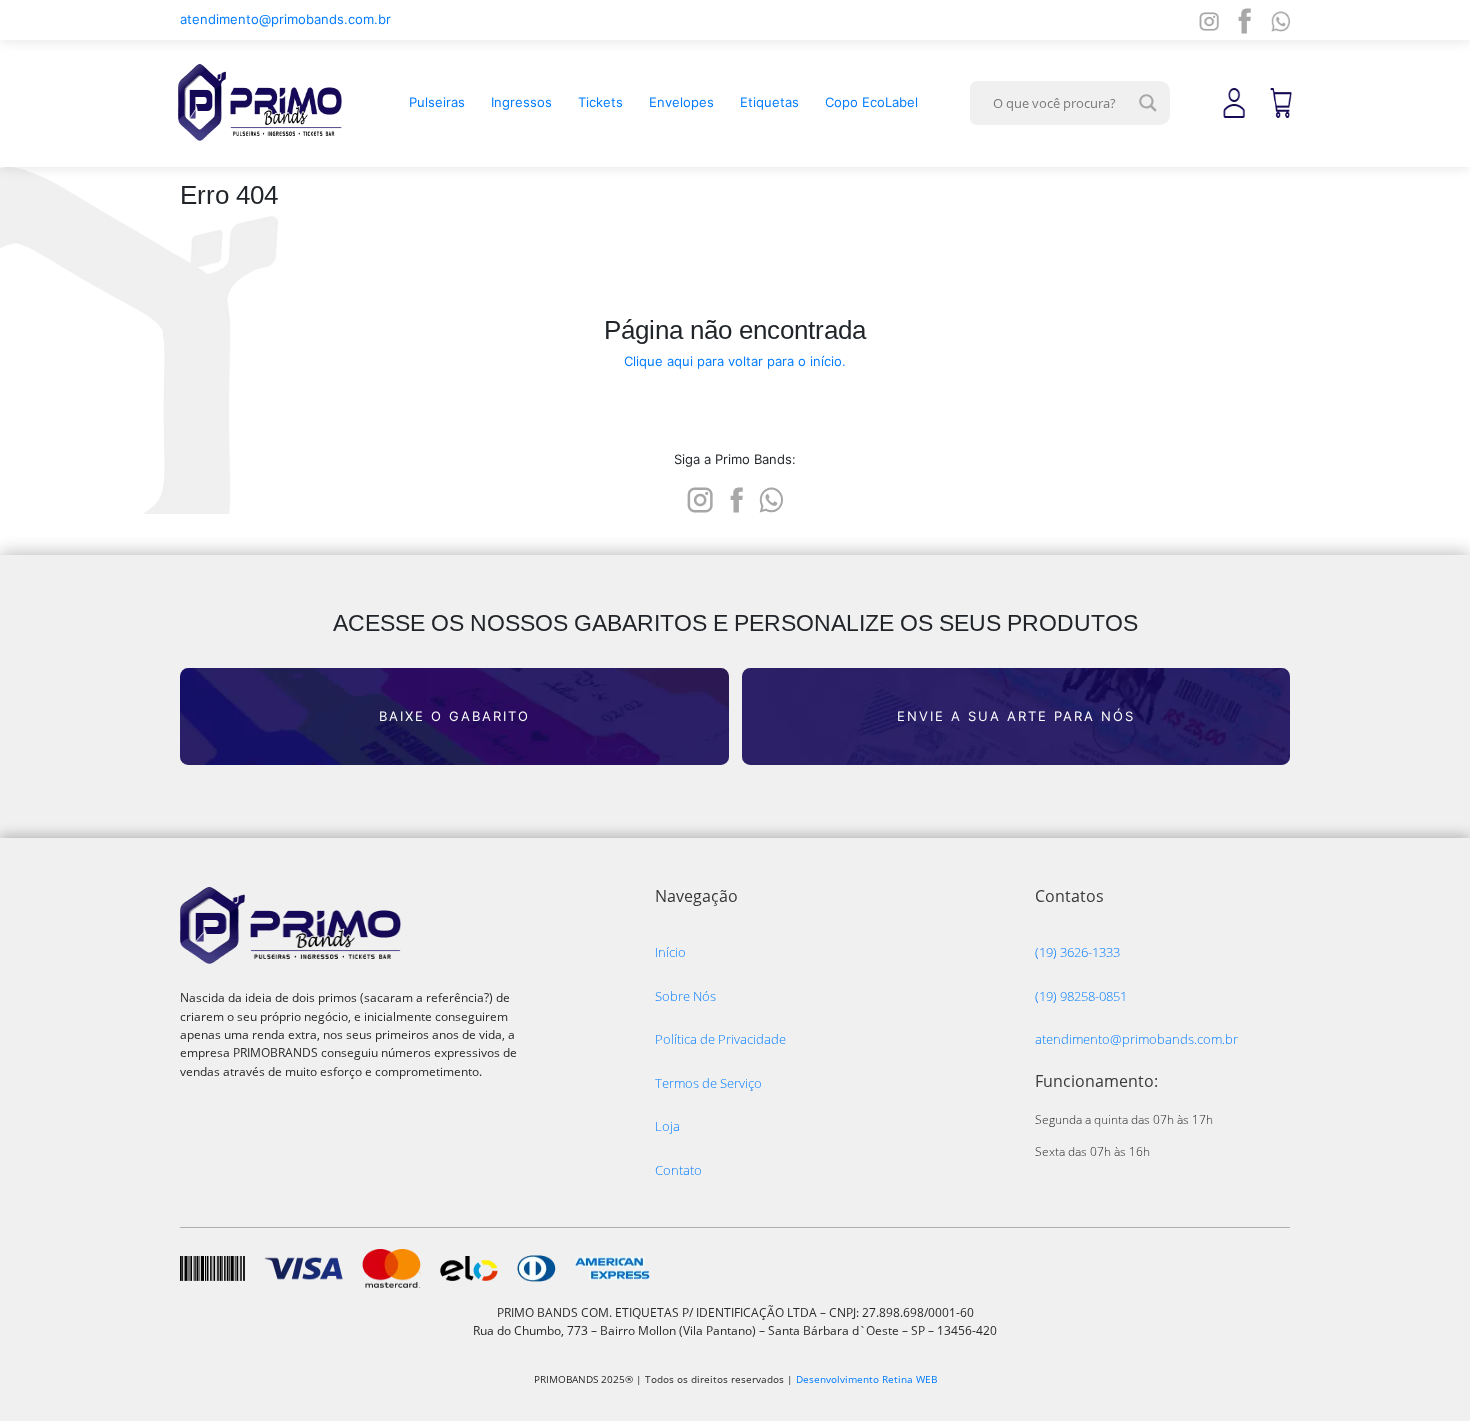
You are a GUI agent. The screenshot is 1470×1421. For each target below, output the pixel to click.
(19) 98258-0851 (1081, 996)
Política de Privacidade (720, 1039)
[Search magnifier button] (1148, 103)
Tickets (600, 102)
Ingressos (521, 102)
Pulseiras (437, 102)
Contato (678, 1170)
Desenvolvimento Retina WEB (866, 1379)
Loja (667, 1126)
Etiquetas (769, 102)
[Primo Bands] (260, 102)
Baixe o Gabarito (454, 716)
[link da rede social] (700, 498)
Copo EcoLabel (871, 102)
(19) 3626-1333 (1077, 952)
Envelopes (681, 102)
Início (670, 952)
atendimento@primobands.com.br (285, 19)
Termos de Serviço (708, 1083)
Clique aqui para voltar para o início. (735, 361)
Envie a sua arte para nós (1016, 716)
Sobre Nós (685, 996)
